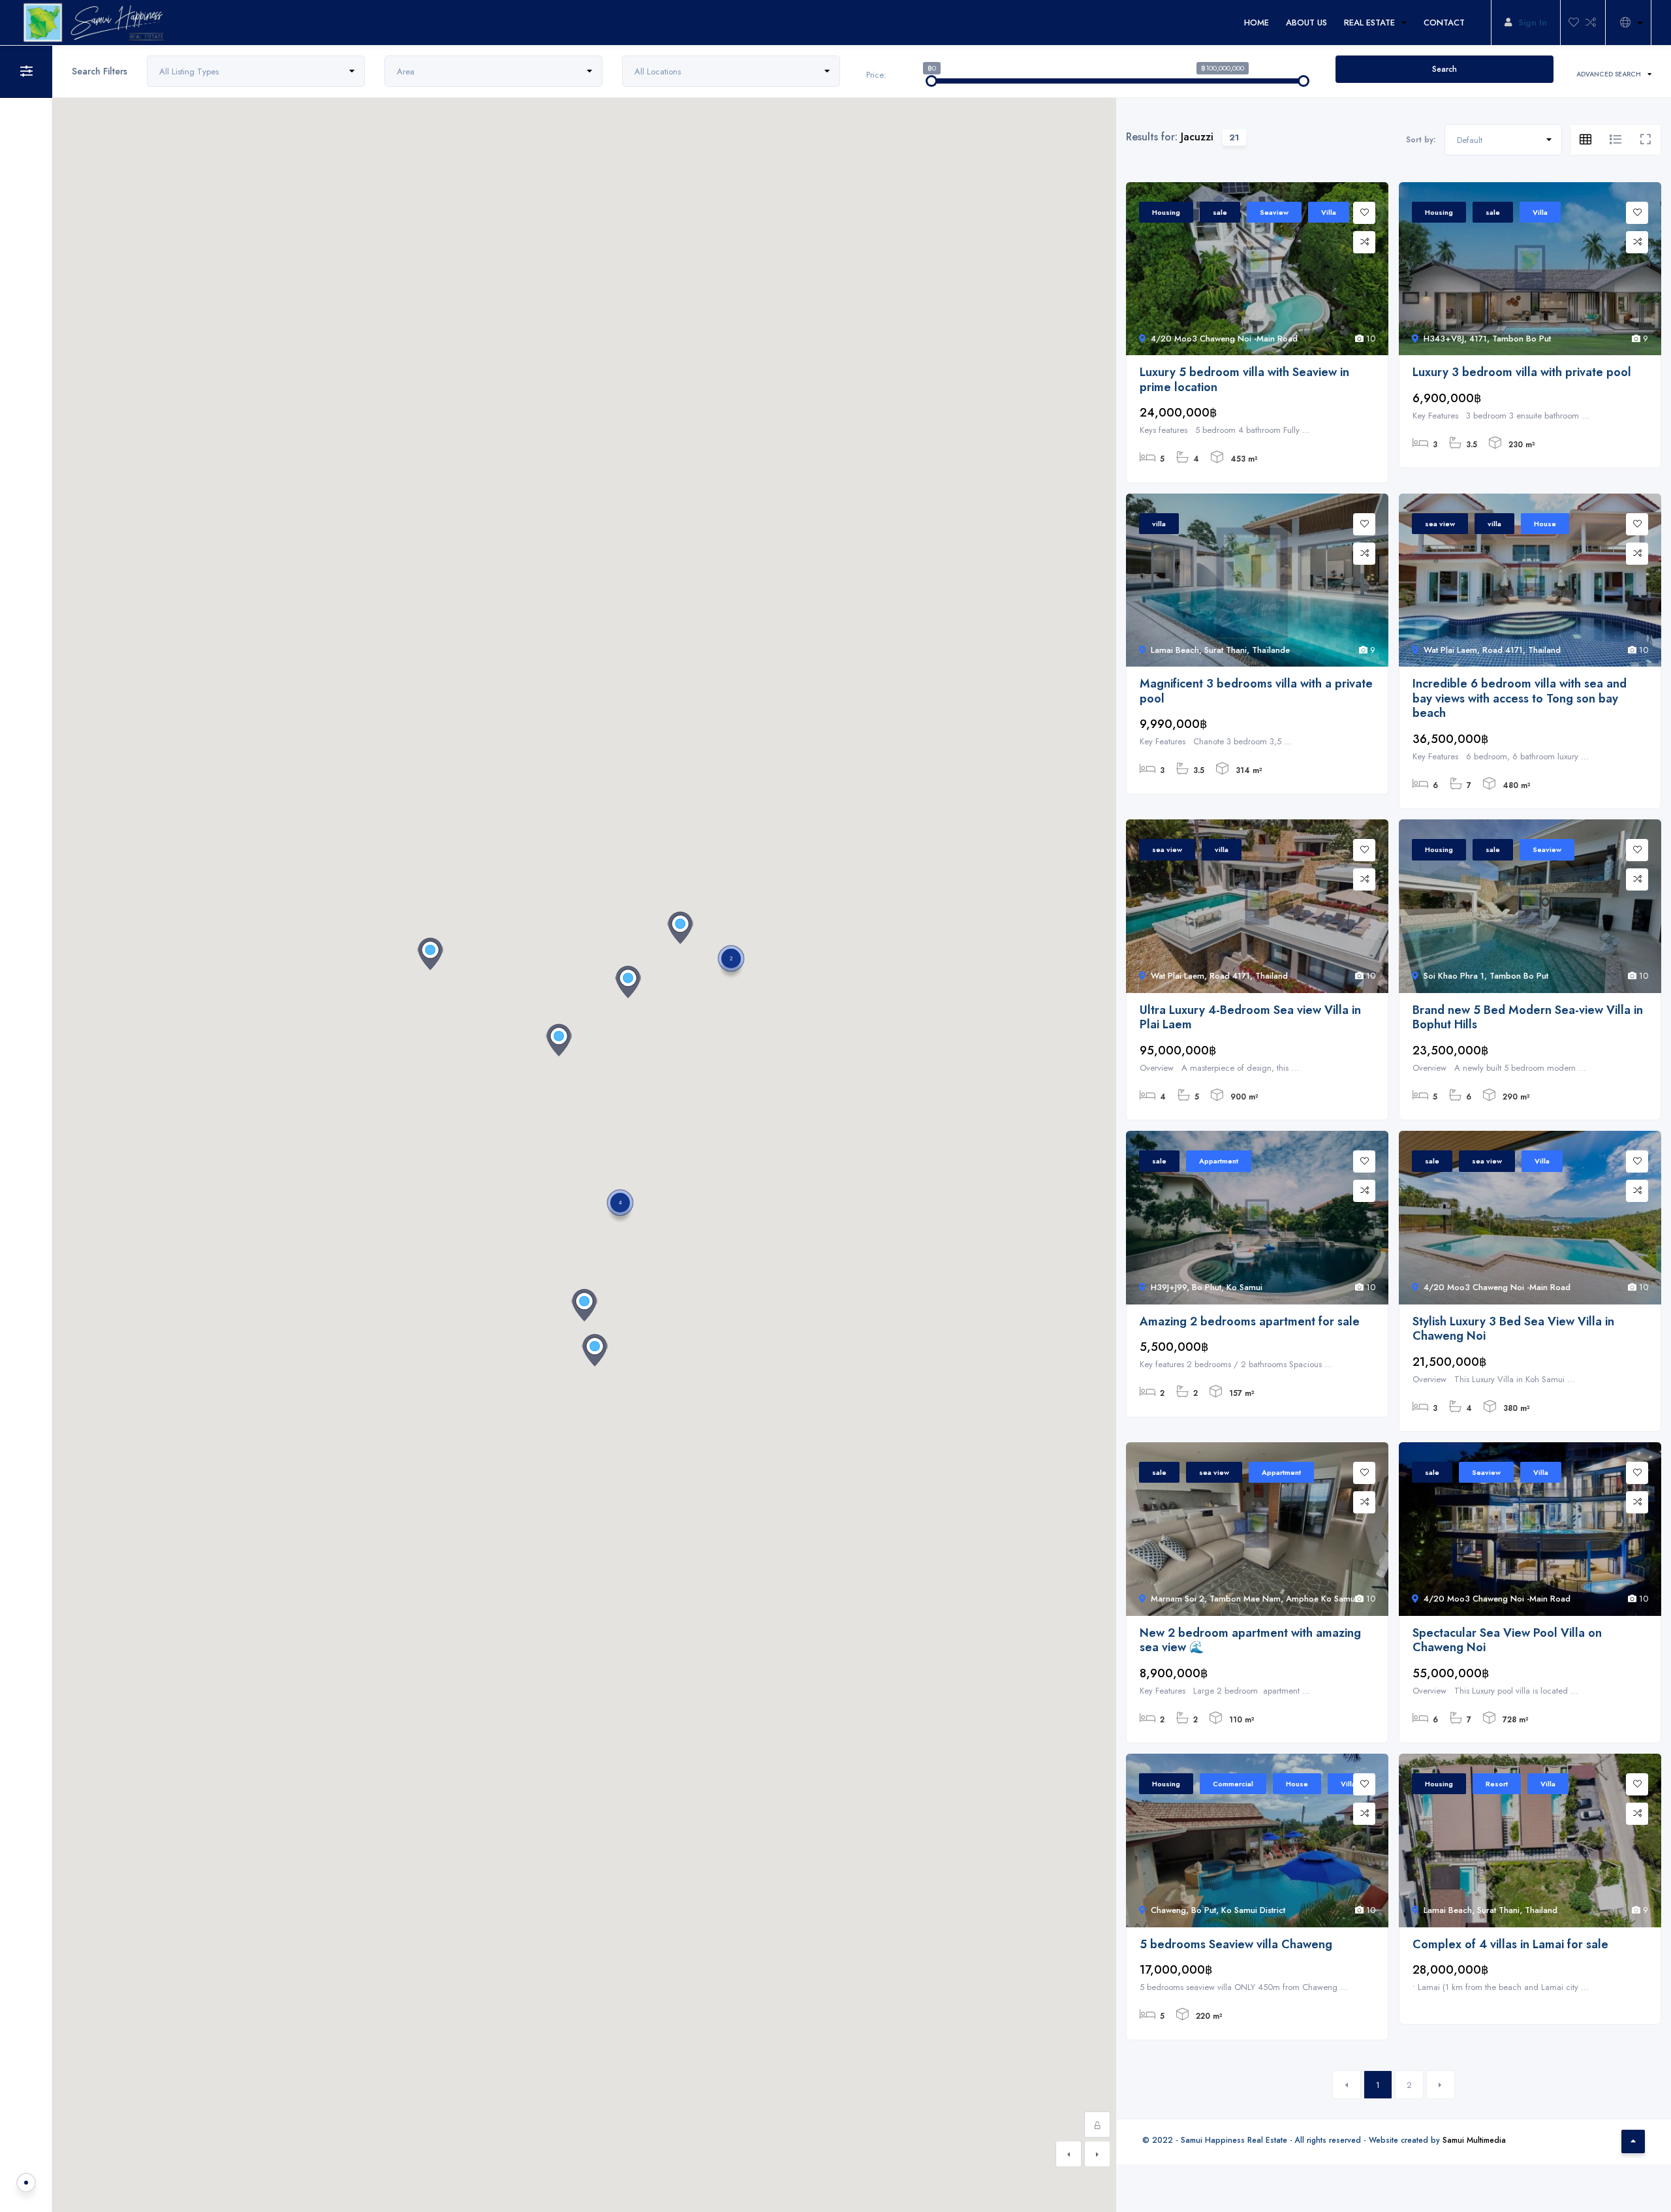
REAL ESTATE (1369, 23)
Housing (1166, 212)
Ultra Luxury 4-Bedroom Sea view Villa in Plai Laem (1250, 1018)
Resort (1497, 1784)
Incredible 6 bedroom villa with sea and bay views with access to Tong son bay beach (1520, 699)
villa (1159, 524)
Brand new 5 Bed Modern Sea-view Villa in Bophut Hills (1528, 1018)
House (1545, 524)
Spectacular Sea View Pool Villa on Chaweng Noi (1507, 1640)
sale (1220, 212)
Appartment (1219, 1161)
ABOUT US (1306, 23)
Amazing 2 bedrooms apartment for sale (1250, 1322)
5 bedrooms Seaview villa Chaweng (1236, 1945)
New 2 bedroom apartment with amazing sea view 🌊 (1250, 1640)
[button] (628, 982)
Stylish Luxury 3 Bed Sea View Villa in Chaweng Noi (1513, 1329)
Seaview (1274, 212)
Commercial (1233, 1784)
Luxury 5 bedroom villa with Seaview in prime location (1244, 380)
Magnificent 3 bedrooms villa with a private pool (1256, 691)
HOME (1257, 23)
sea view (1440, 524)
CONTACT (1444, 23)
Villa (1329, 212)
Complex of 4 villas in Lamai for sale (1510, 1945)
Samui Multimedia (1474, 2140)
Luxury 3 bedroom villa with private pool (1522, 372)
